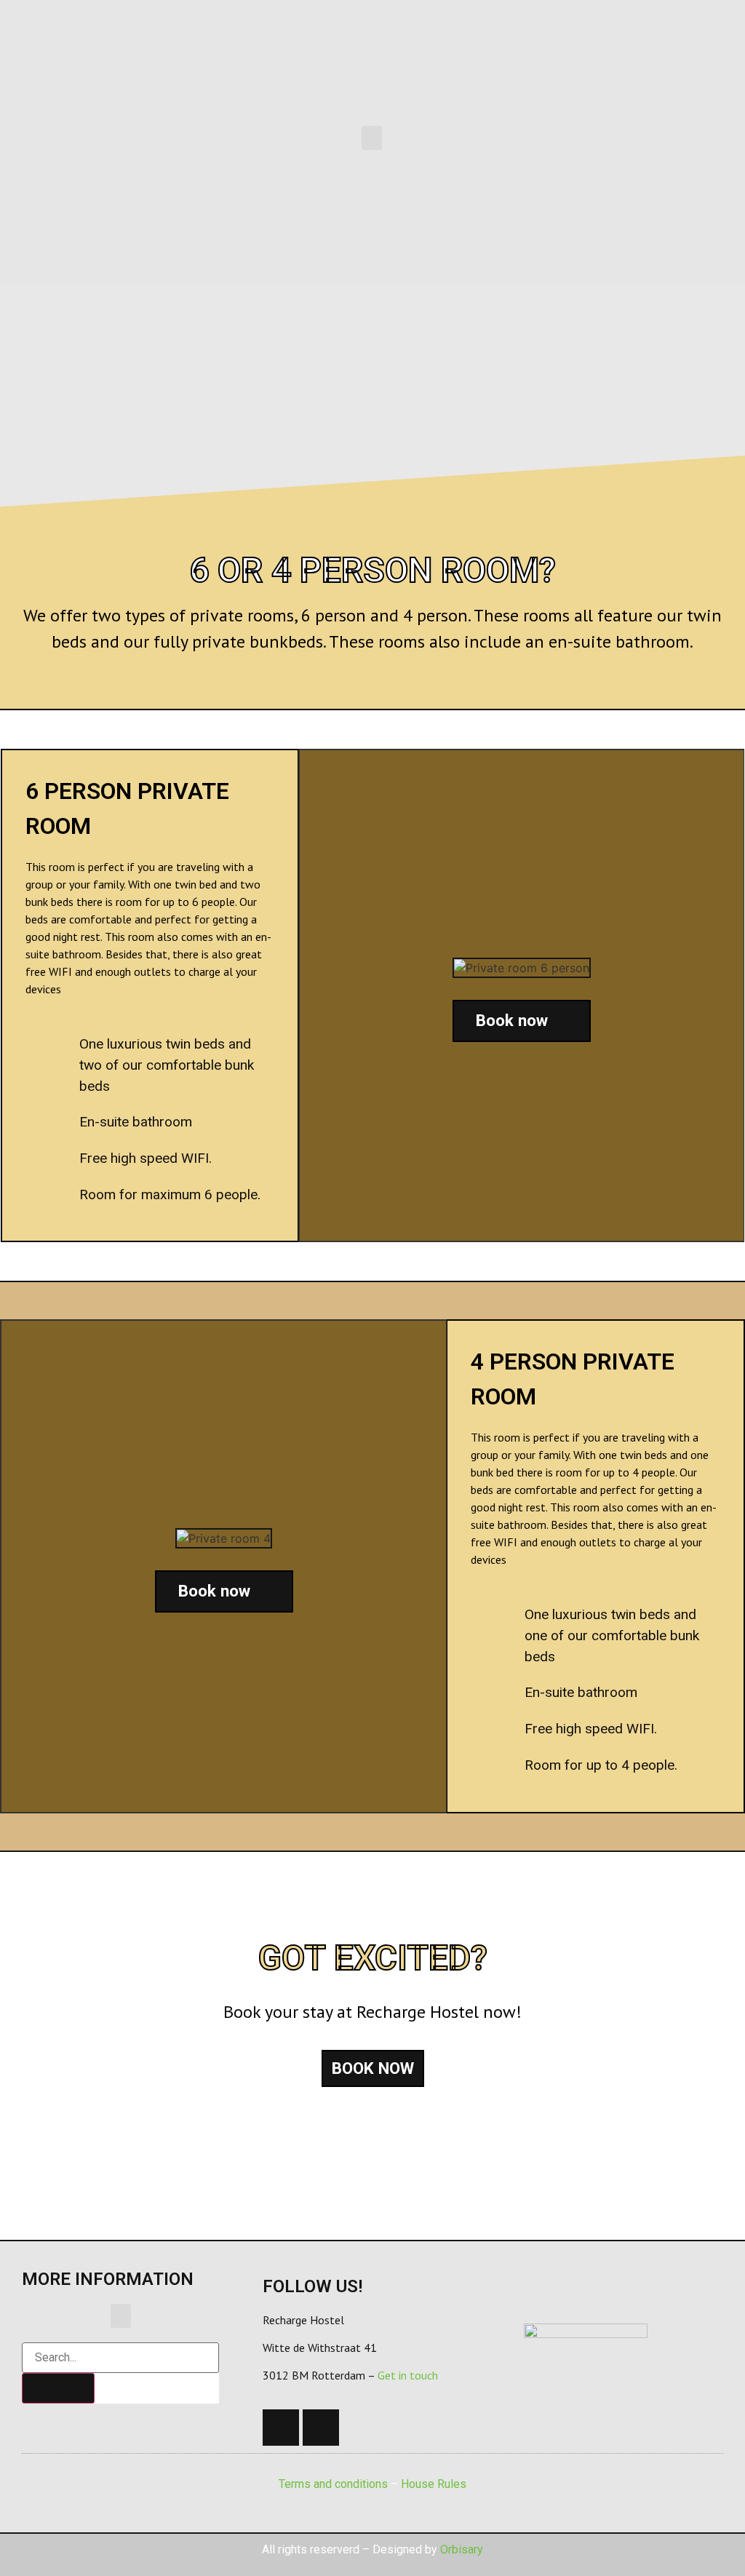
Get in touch (408, 2375)
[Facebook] (281, 2428)
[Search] (58, 2388)
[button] (372, 138)
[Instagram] (321, 2428)
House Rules (434, 2484)
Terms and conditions (333, 2484)
